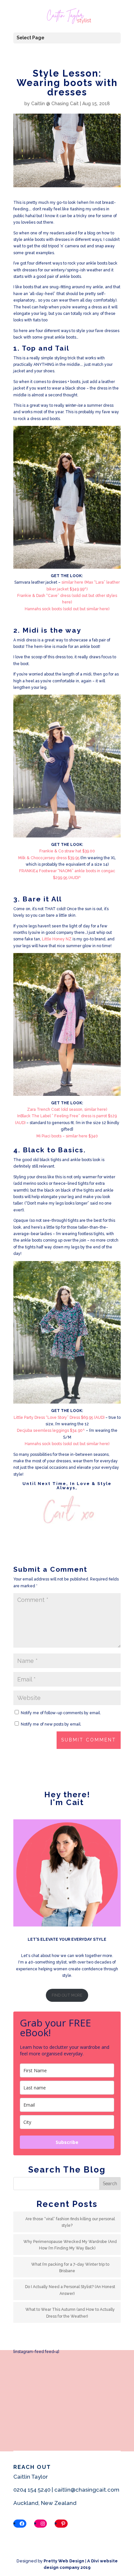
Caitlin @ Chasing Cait (55, 104)
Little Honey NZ (57, 939)
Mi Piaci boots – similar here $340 (67, 1136)
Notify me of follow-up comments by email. (61, 1713)
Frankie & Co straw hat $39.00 (67, 851)
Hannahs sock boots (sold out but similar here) (67, 609)
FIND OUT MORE (67, 1995)
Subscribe (67, 2142)
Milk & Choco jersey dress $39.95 (49, 858)
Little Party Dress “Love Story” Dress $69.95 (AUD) (59, 1418)
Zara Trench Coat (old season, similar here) (67, 1109)
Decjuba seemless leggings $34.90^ (51, 1430)
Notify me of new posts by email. (51, 1724)
